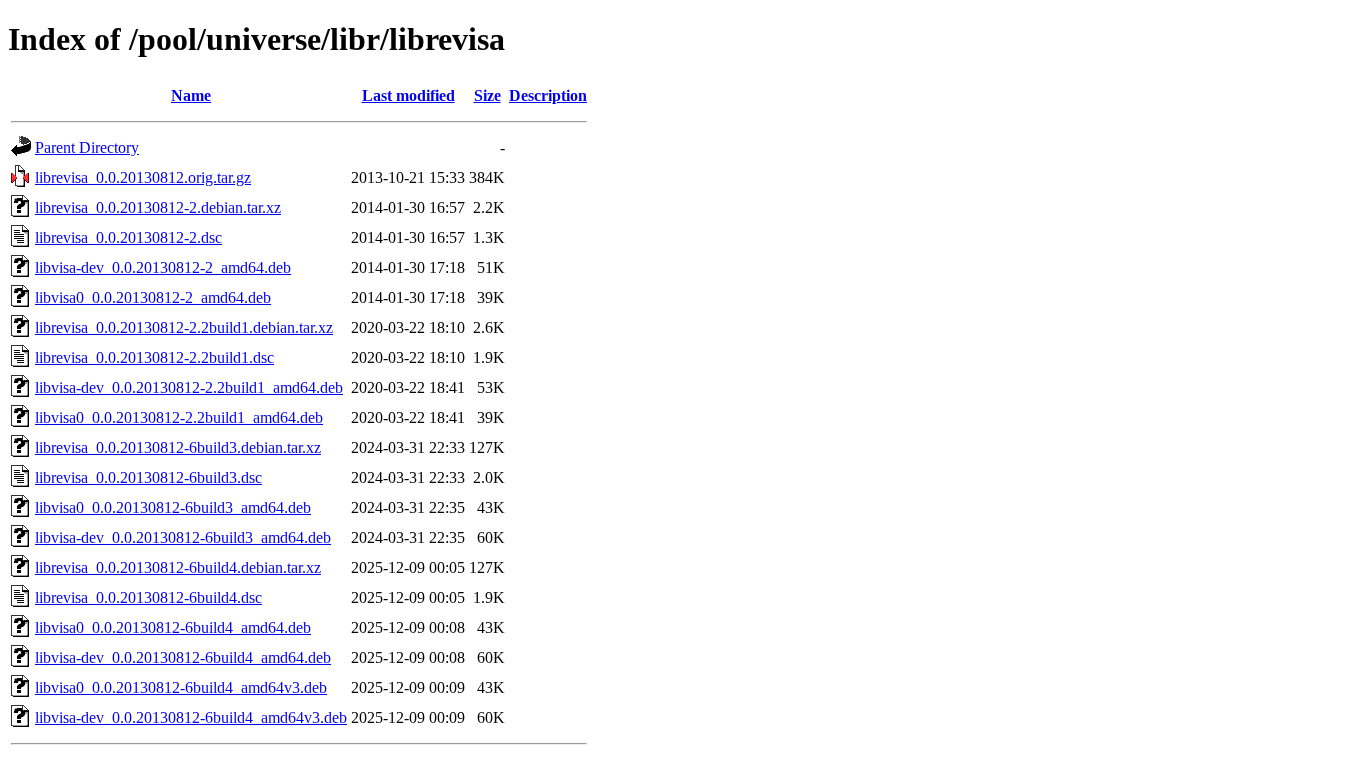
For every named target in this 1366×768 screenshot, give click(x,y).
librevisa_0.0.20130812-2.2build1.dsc (154, 357)
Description (548, 95)
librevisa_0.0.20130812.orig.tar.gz (143, 177)
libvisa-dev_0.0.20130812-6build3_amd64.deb (183, 537)
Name (191, 95)
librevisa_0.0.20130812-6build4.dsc (148, 597)
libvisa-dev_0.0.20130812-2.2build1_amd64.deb (189, 387)
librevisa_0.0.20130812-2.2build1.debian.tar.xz (184, 327)
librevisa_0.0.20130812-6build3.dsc (148, 477)
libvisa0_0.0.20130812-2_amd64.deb (153, 297)
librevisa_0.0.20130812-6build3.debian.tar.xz (178, 447)
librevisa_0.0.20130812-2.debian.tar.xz (158, 207)
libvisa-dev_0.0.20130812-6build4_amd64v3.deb (191, 717)
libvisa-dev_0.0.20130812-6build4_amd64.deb (183, 657)
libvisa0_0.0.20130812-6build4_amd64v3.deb (181, 687)
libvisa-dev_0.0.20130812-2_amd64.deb (163, 267)
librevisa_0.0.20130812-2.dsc (128, 237)
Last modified (408, 95)
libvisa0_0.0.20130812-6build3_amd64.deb (173, 507)
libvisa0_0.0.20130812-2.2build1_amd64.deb (179, 417)
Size (487, 95)
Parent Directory (87, 147)
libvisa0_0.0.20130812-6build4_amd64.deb (173, 627)
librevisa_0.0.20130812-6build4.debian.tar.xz (178, 567)
